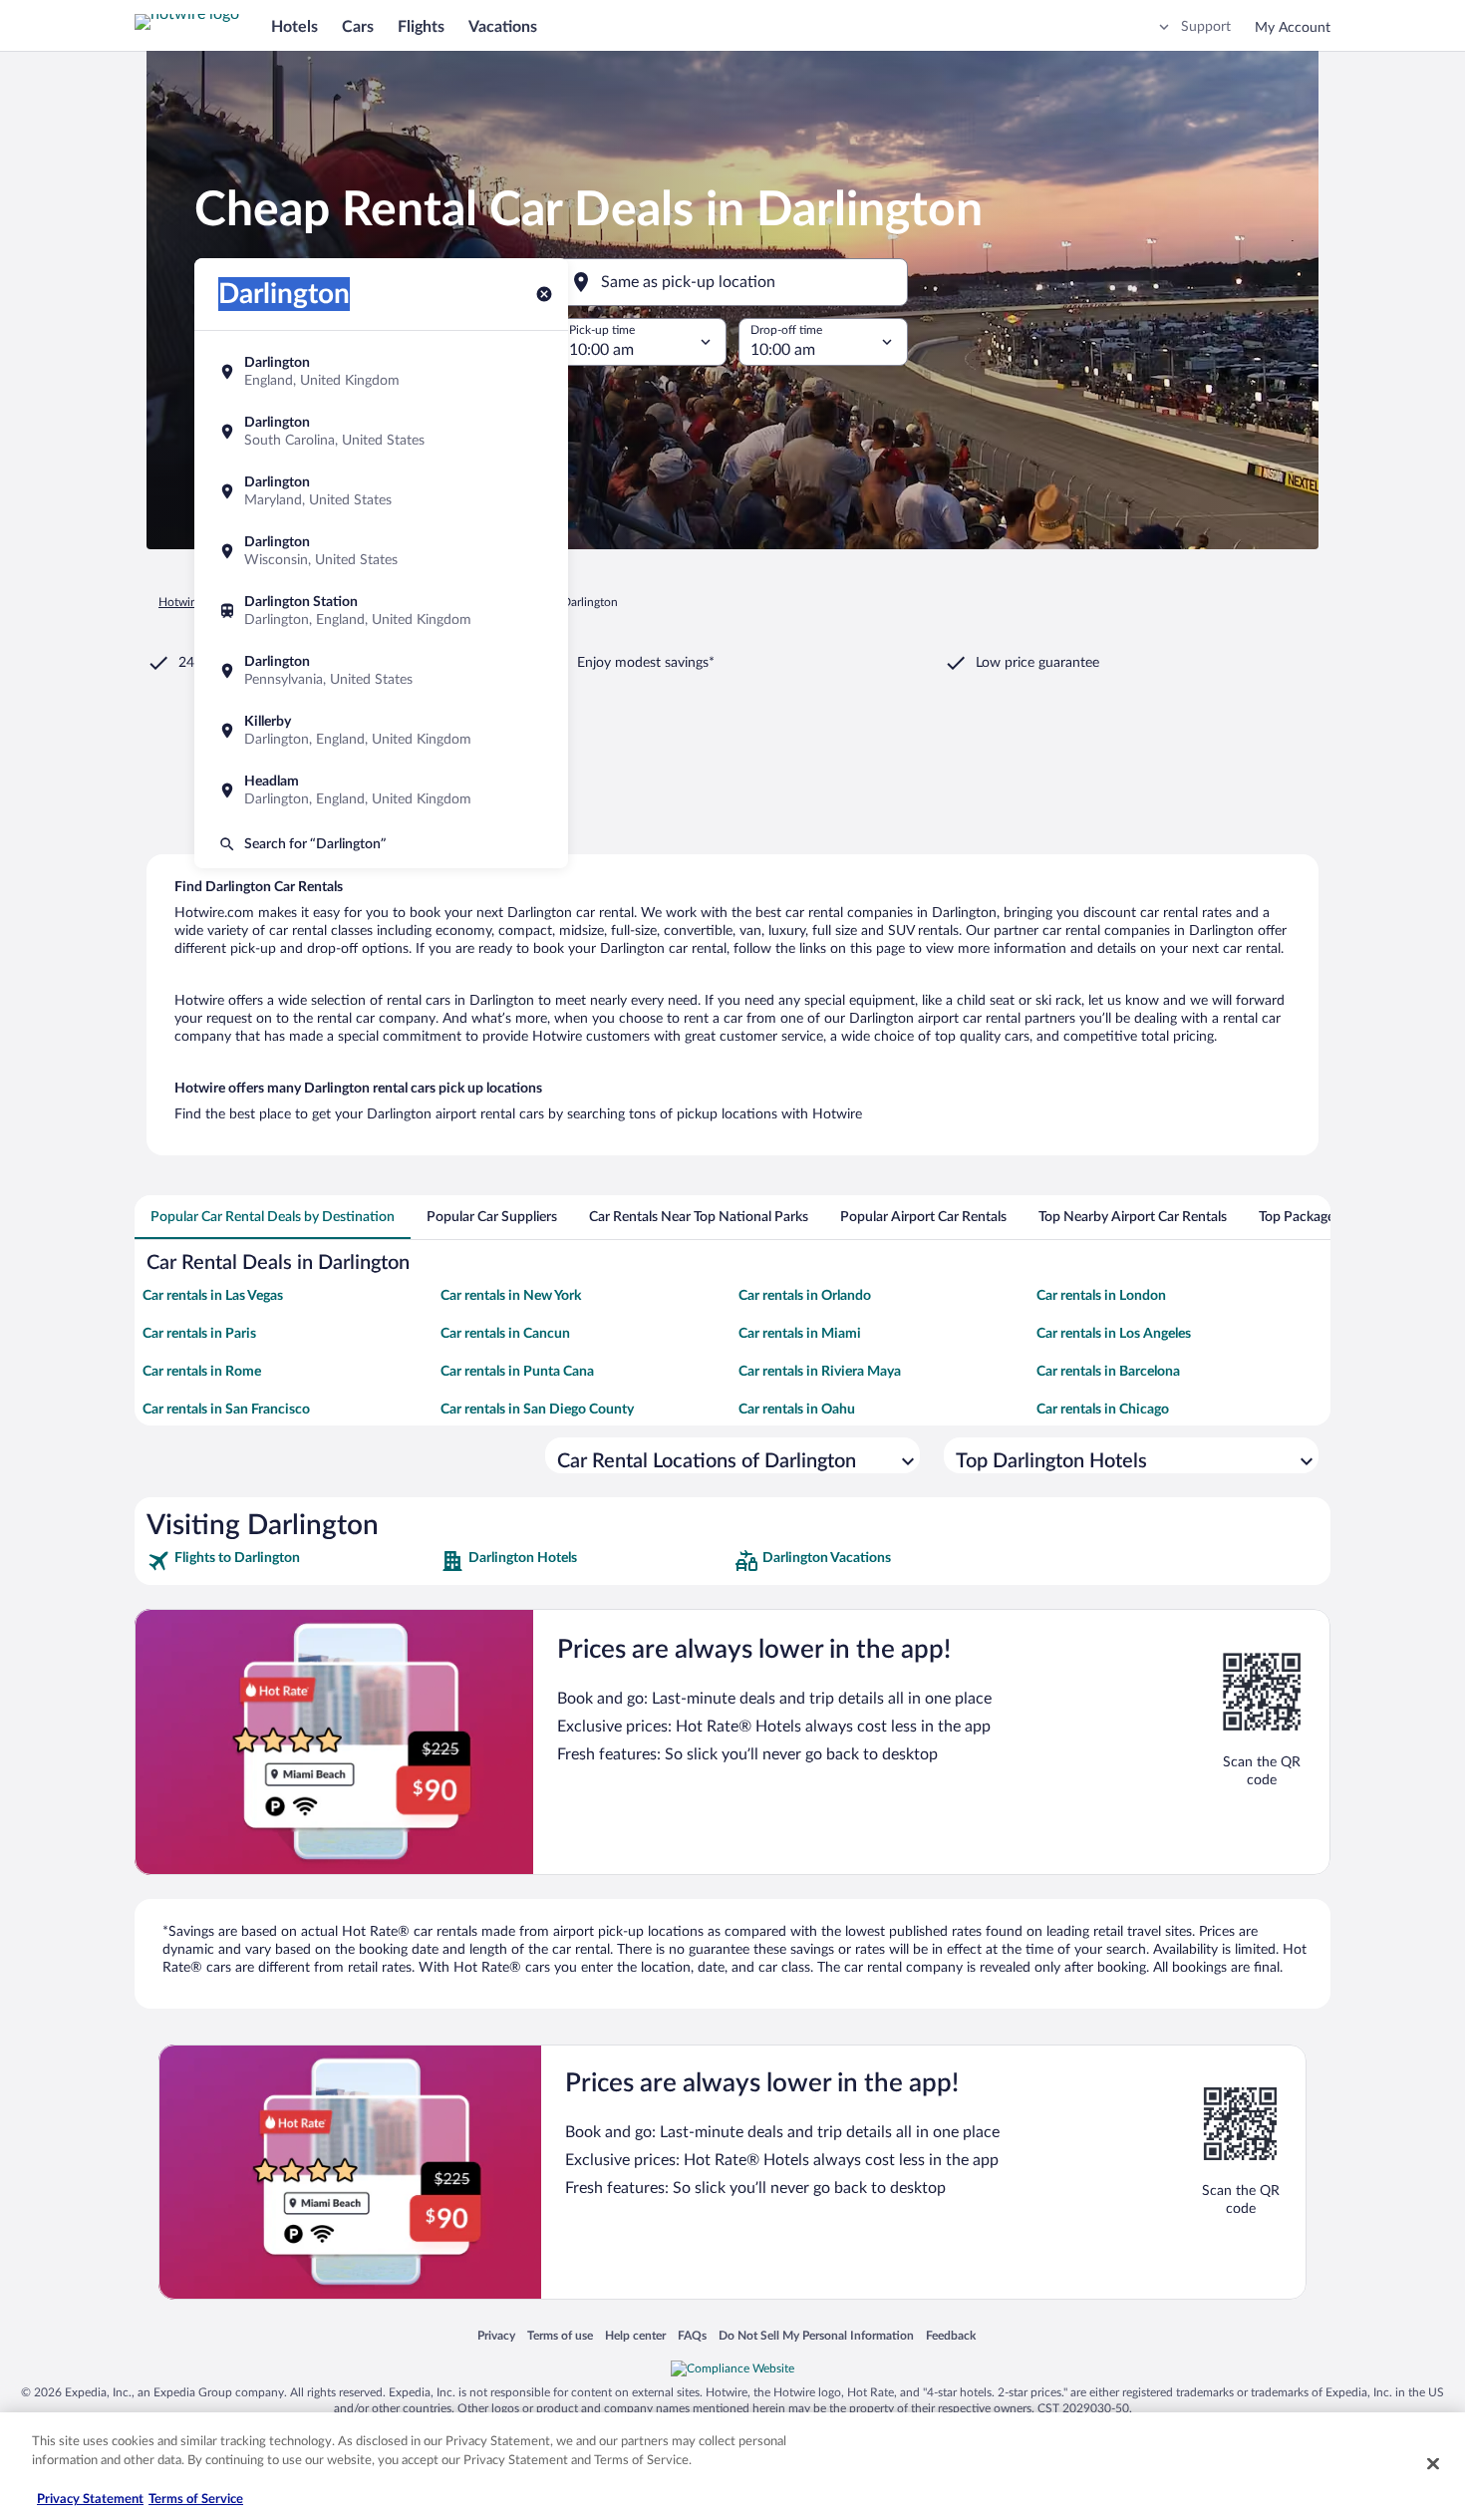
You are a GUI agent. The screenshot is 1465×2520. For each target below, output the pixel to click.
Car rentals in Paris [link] (199, 1334)
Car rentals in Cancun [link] (505, 1334)
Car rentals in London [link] (1101, 1296)
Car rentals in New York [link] (511, 1296)
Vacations (503, 27)
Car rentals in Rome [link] (202, 1372)
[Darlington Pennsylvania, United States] (381, 671)
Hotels (294, 27)
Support (1206, 27)
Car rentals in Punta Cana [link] (517, 1372)
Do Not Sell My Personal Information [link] (816, 2335)
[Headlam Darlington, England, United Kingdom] (381, 790)
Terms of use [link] (560, 2335)
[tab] (273, 1217)
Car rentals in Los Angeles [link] (1114, 1334)
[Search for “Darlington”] (381, 844)
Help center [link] (635, 2335)
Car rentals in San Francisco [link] (226, 1410)
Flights (421, 27)
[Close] (1433, 2463)
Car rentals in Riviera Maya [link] (820, 1372)
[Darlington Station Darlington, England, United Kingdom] (381, 611)
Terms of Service (196, 2500)
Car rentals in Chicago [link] (1103, 1410)
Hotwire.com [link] (192, 602)
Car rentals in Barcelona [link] (1108, 1372)
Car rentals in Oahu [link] (797, 1410)
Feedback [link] (951, 2335)
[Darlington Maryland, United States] (381, 491)
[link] (292, 1561)
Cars (358, 27)
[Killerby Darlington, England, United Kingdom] (381, 731)
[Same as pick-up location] (732, 282)
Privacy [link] (496, 2335)
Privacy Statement (90, 2500)
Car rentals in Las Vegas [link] (213, 1296)
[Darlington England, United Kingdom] (381, 372)
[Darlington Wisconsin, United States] (381, 551)
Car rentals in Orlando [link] (805, 1296)
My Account (1293, 28)
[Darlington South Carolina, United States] (381, 432)
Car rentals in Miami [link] (800, 1334)
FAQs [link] (692, 2335)
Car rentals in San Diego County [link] (537, 1410)
